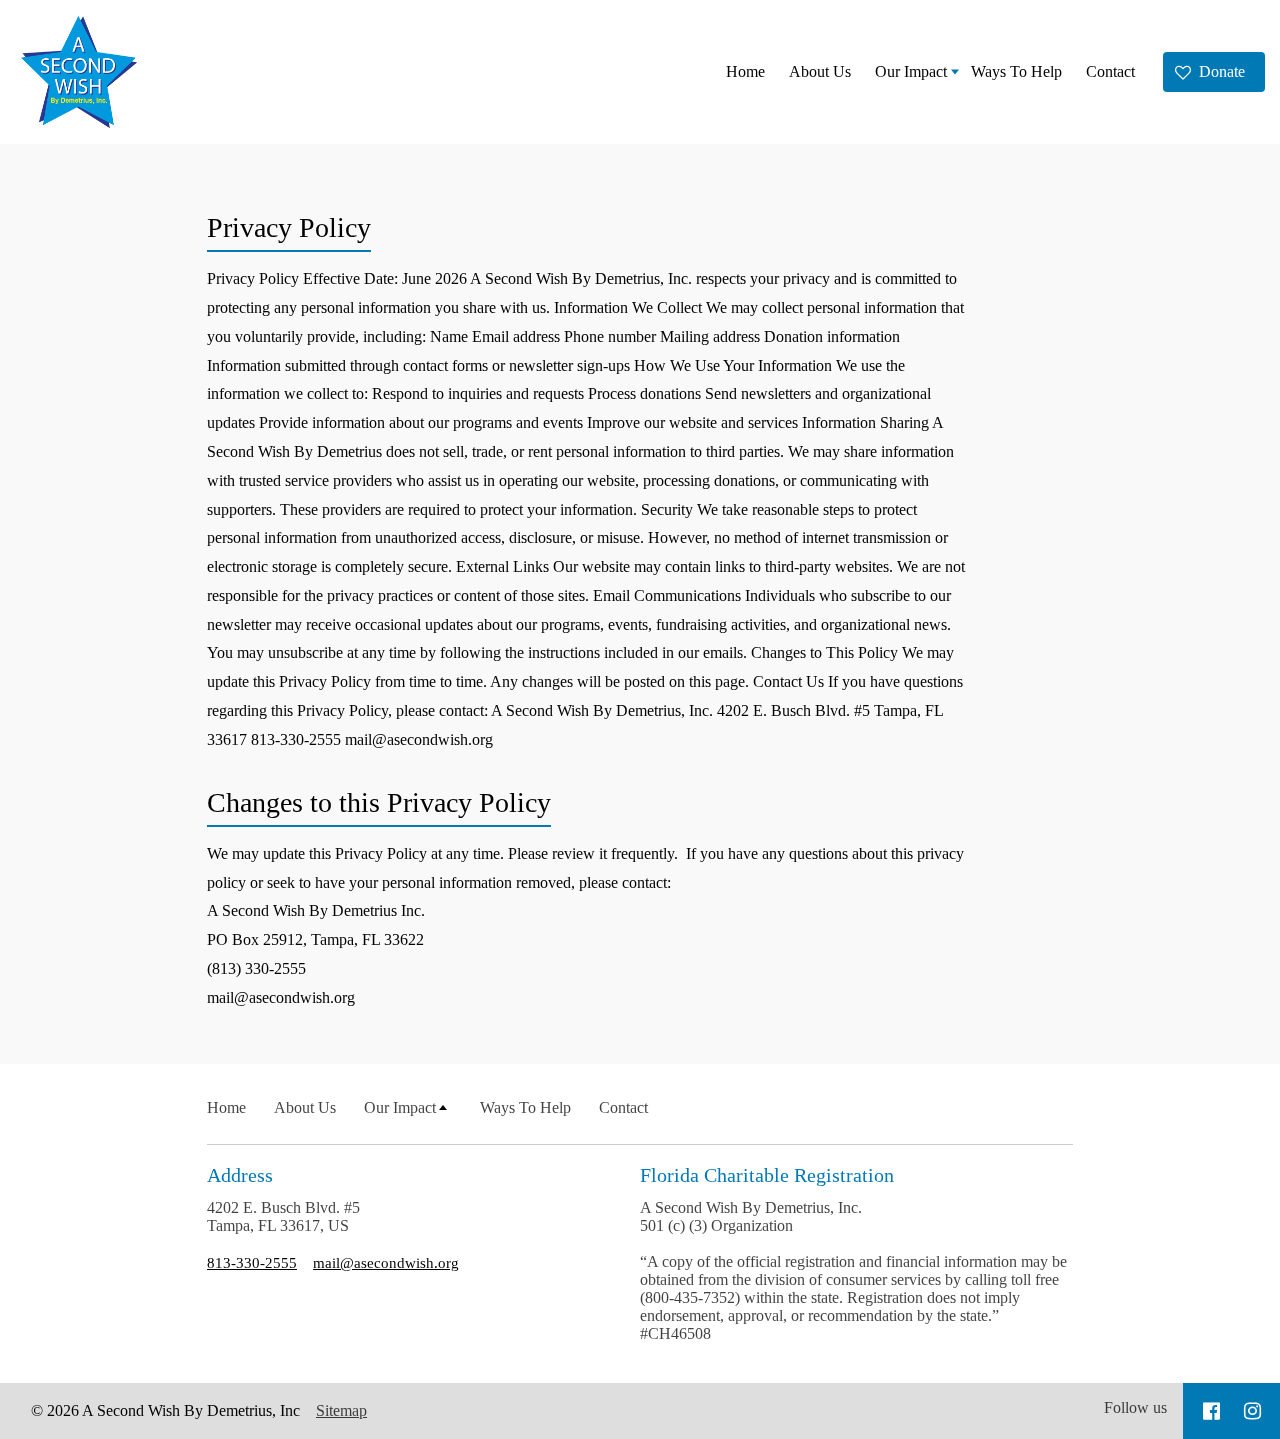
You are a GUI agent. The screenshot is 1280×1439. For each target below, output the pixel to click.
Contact (1110, 71)
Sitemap (341, 1410)
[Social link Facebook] (1211, 1411)
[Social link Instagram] (1252, 1411)
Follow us (1135, 1407)
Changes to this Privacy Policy (379, 802)
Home (745, 71)
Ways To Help (1016, 71)
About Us (820, 71)
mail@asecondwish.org (386, 1262)
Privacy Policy (289, 227)
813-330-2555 (252, 1262)
